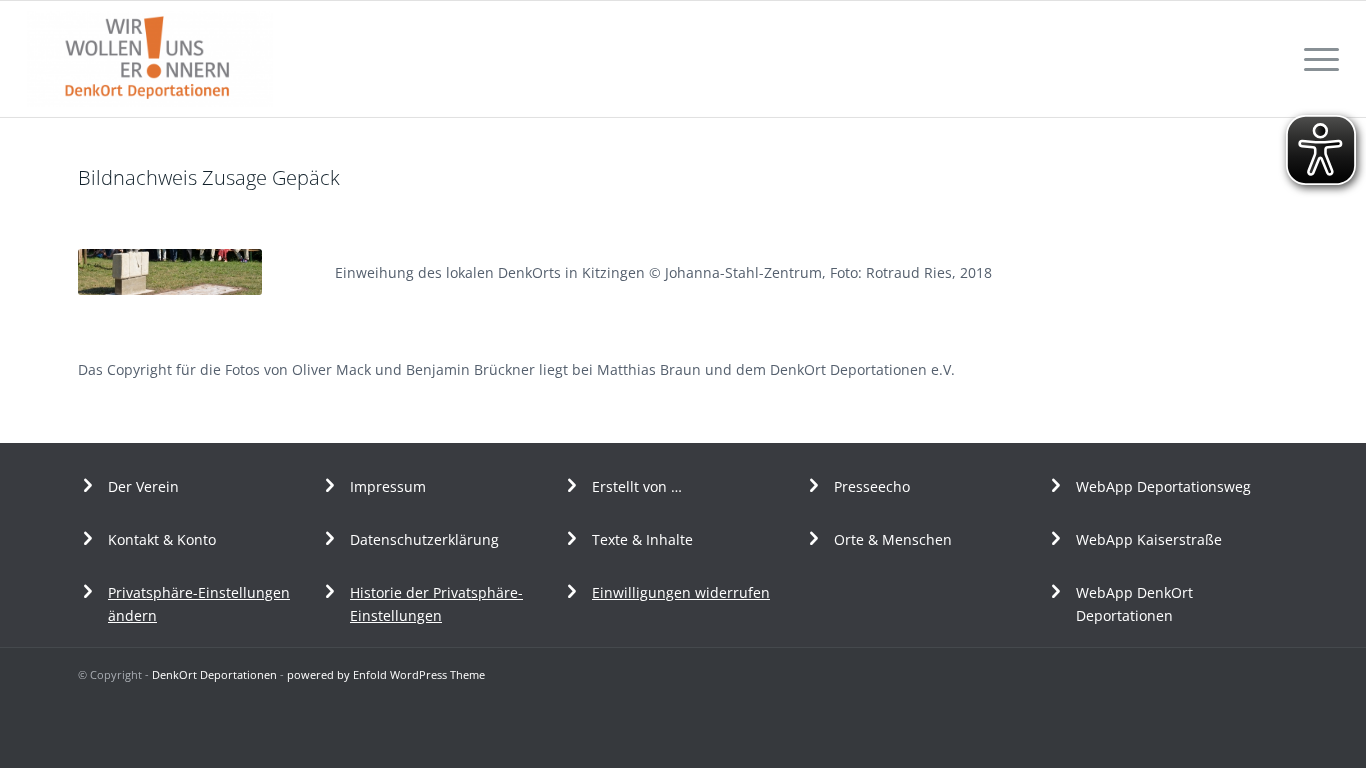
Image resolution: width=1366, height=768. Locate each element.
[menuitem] (1315, 59)
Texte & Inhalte (642, 539)
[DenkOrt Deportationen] (150, 59)
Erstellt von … (637, 486)
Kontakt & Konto (162, 539)
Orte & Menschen (893, 539)
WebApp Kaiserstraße (1149, 539)
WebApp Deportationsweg (1165, 486)
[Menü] (1315, 59)
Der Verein (143, 486)
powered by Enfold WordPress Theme (386, 674)
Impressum (388, 486)
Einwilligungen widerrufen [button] (681, 592)
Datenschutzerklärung (424, 539)
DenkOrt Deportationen (214, 674)
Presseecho (872, 486)
